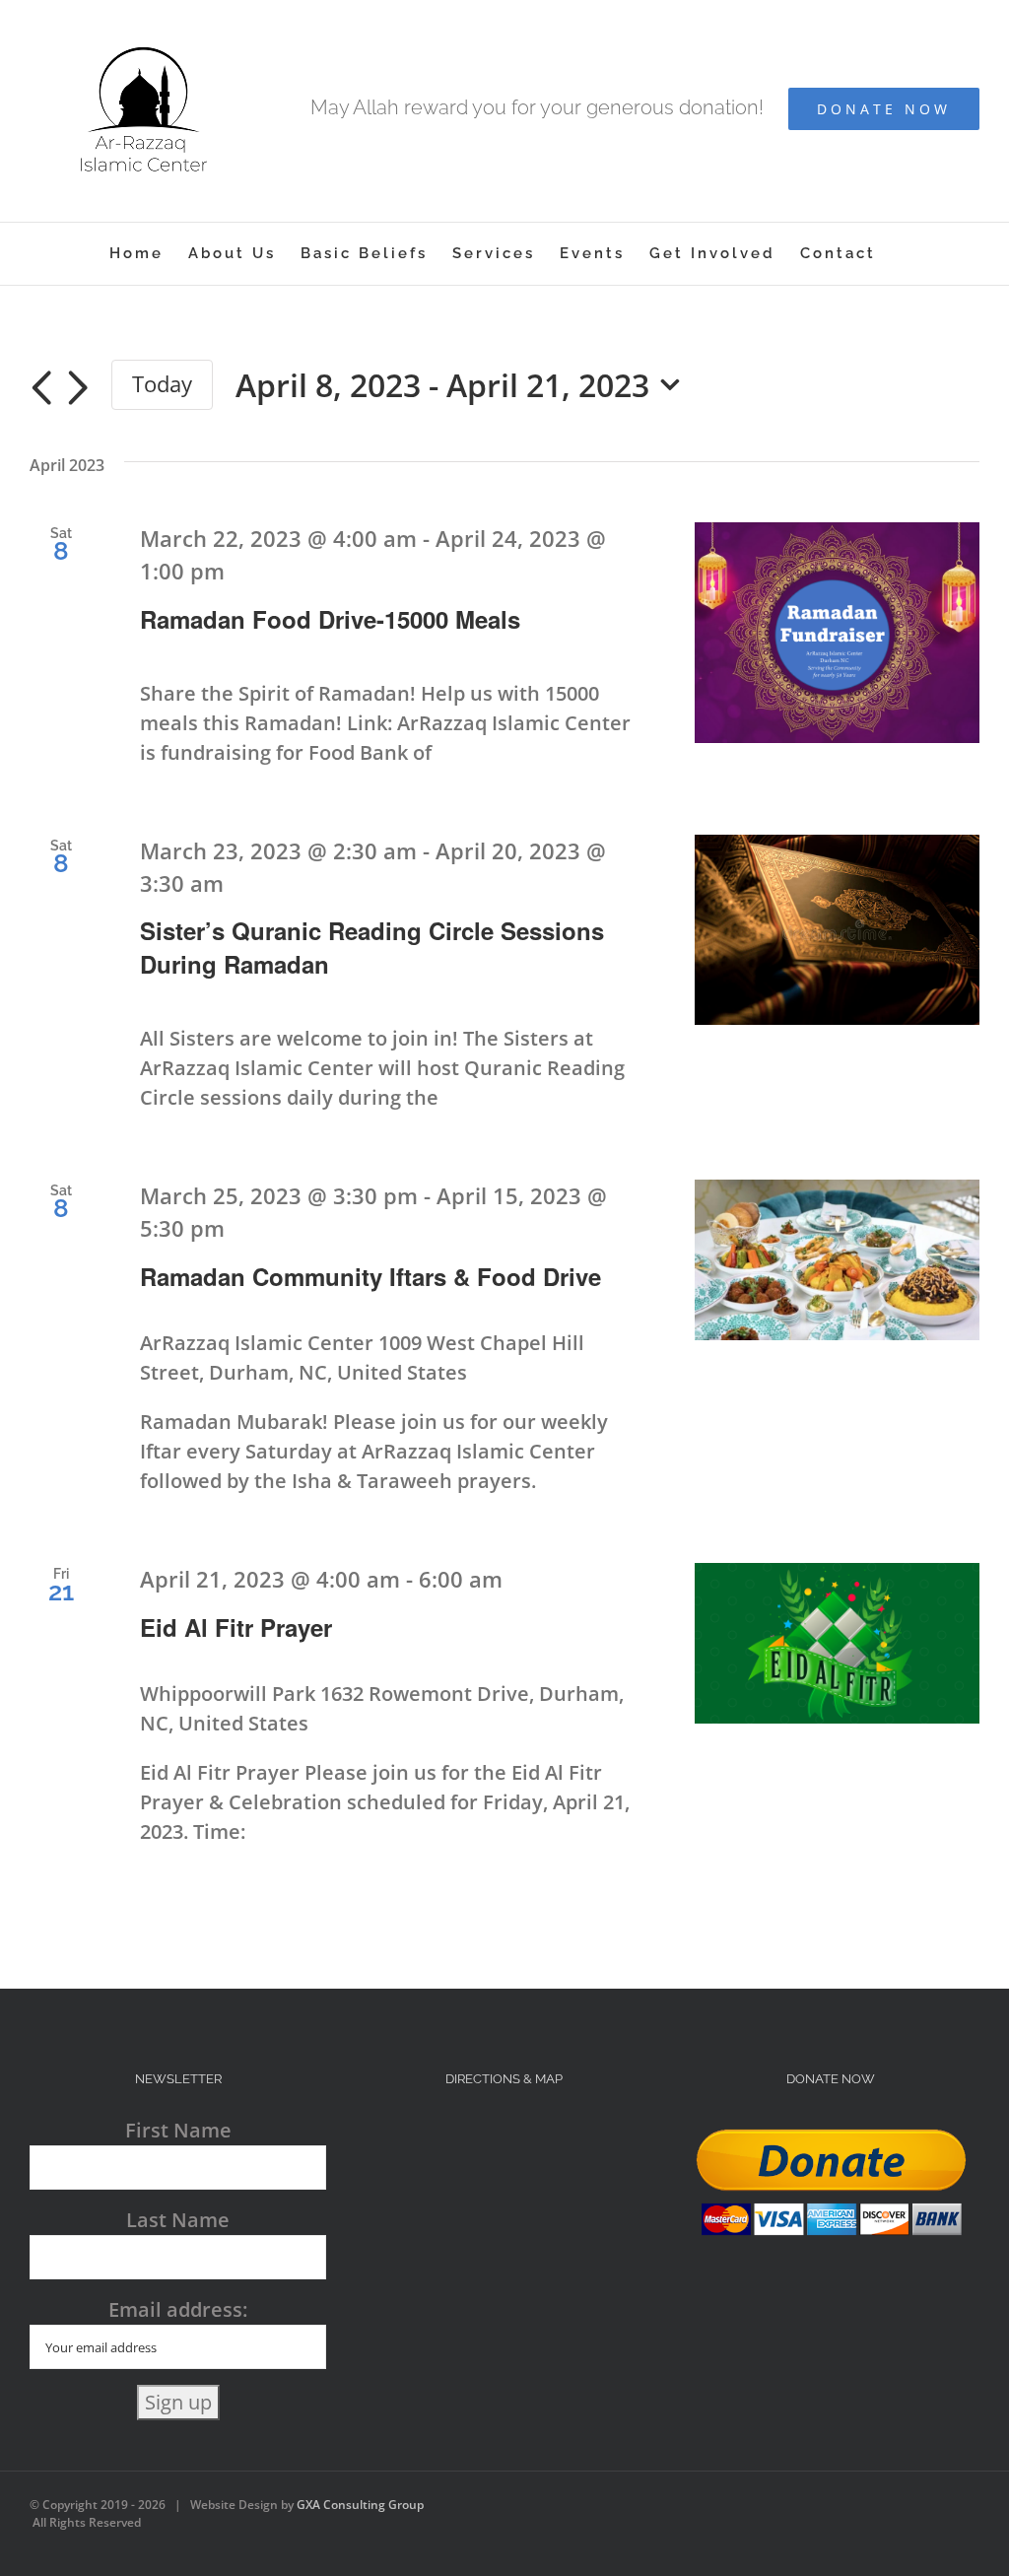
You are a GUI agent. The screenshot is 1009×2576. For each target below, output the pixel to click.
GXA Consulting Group (360, 2505)
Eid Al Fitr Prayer (236, 1627)
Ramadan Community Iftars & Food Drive (370, 1276)
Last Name (178, 2220)
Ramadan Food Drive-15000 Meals (330, 619)
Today (162, 384)
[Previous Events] (41, 388)
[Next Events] (78, 388)
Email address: (178, 2309)
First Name (178, 2130)
